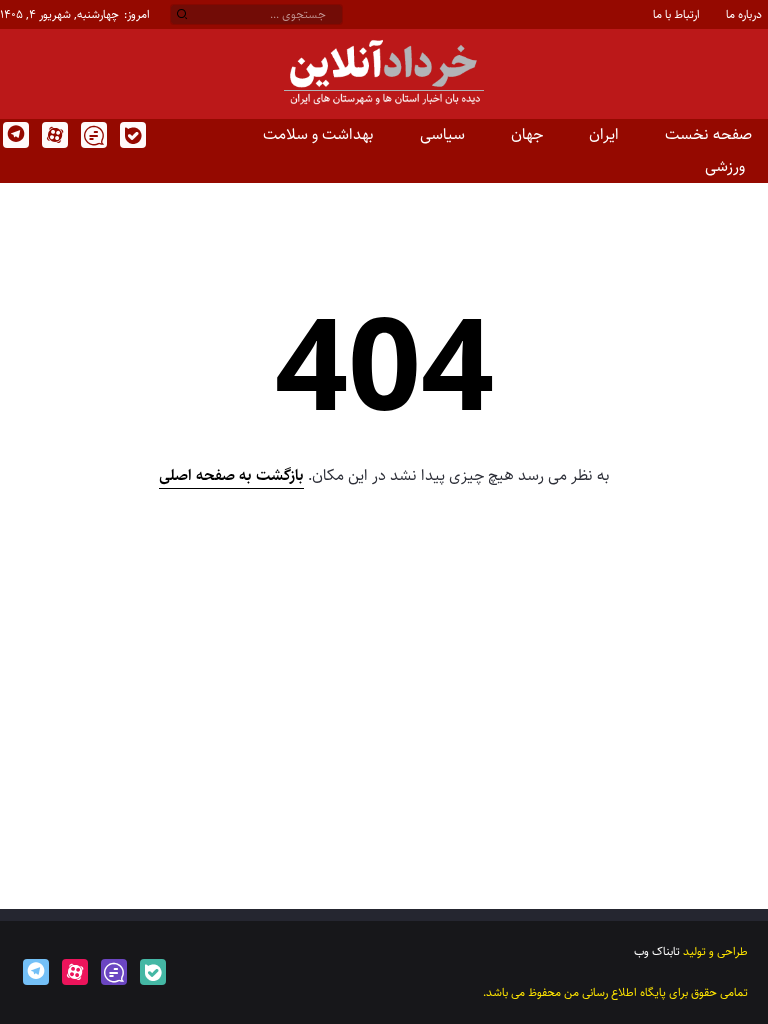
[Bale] (131, 135)
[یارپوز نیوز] (384, 73)
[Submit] (182, 15)
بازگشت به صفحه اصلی (231, 475)
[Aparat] (53, 135)
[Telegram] (14, 135)
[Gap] (92, 135)
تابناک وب (657, 951)
